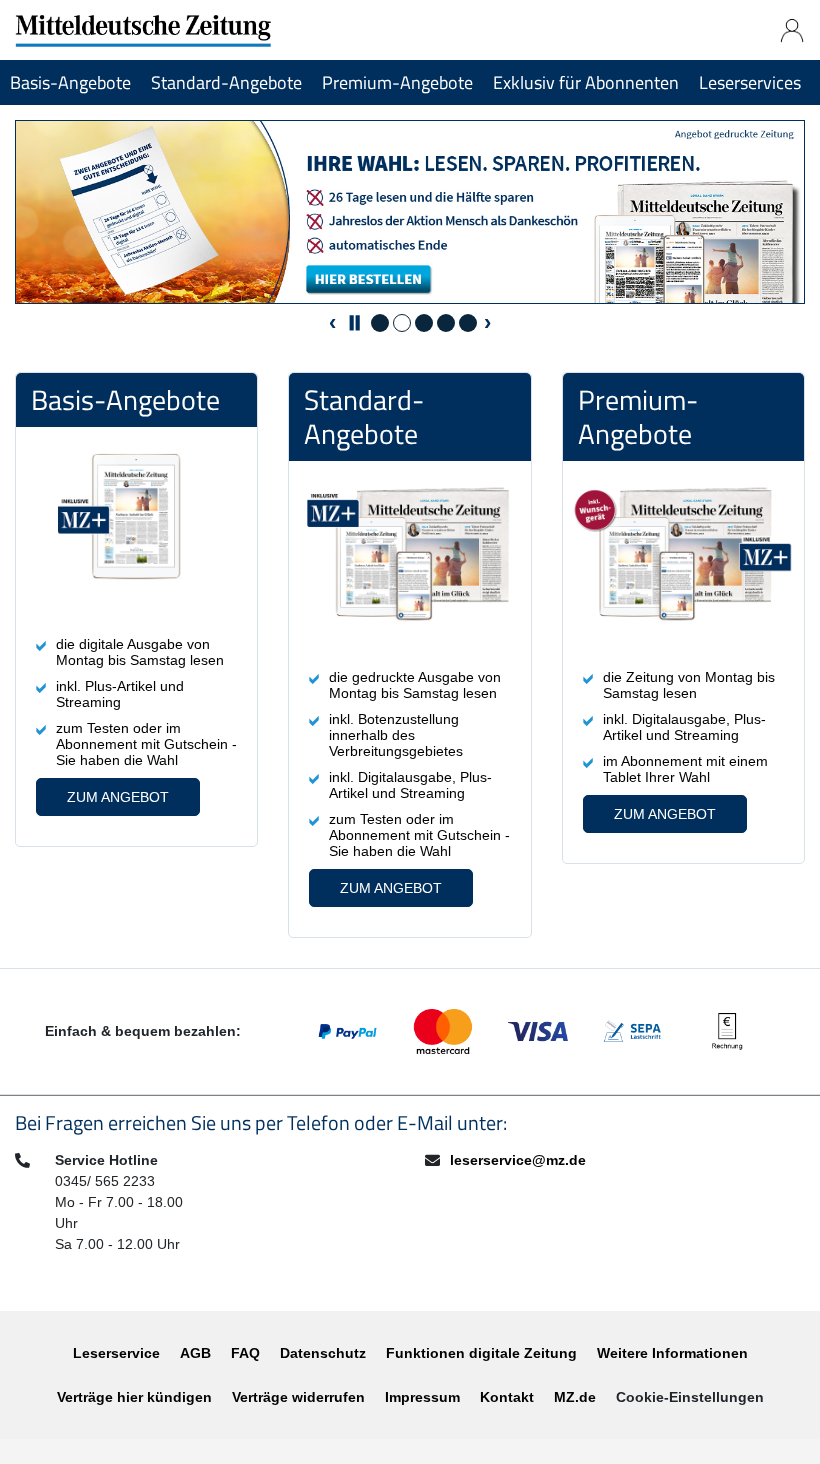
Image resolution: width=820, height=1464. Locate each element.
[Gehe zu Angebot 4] (446, 323)
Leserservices (750, 82)
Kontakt (507, 1397)
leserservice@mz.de (518, 1160)
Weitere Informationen (672, 1353)
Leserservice (116, 1353)
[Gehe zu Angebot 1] (380, 323)
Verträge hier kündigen (134, 1397)
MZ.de (575, 1397)
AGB (195, 1353)
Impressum (422, 1397)
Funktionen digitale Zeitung (481, 1353)
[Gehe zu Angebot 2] (402, 323)
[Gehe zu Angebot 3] (424, 323)
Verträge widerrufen (298, 1397)
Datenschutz (323, 1353)
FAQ (245, 1353)
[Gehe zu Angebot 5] (468, 323)
